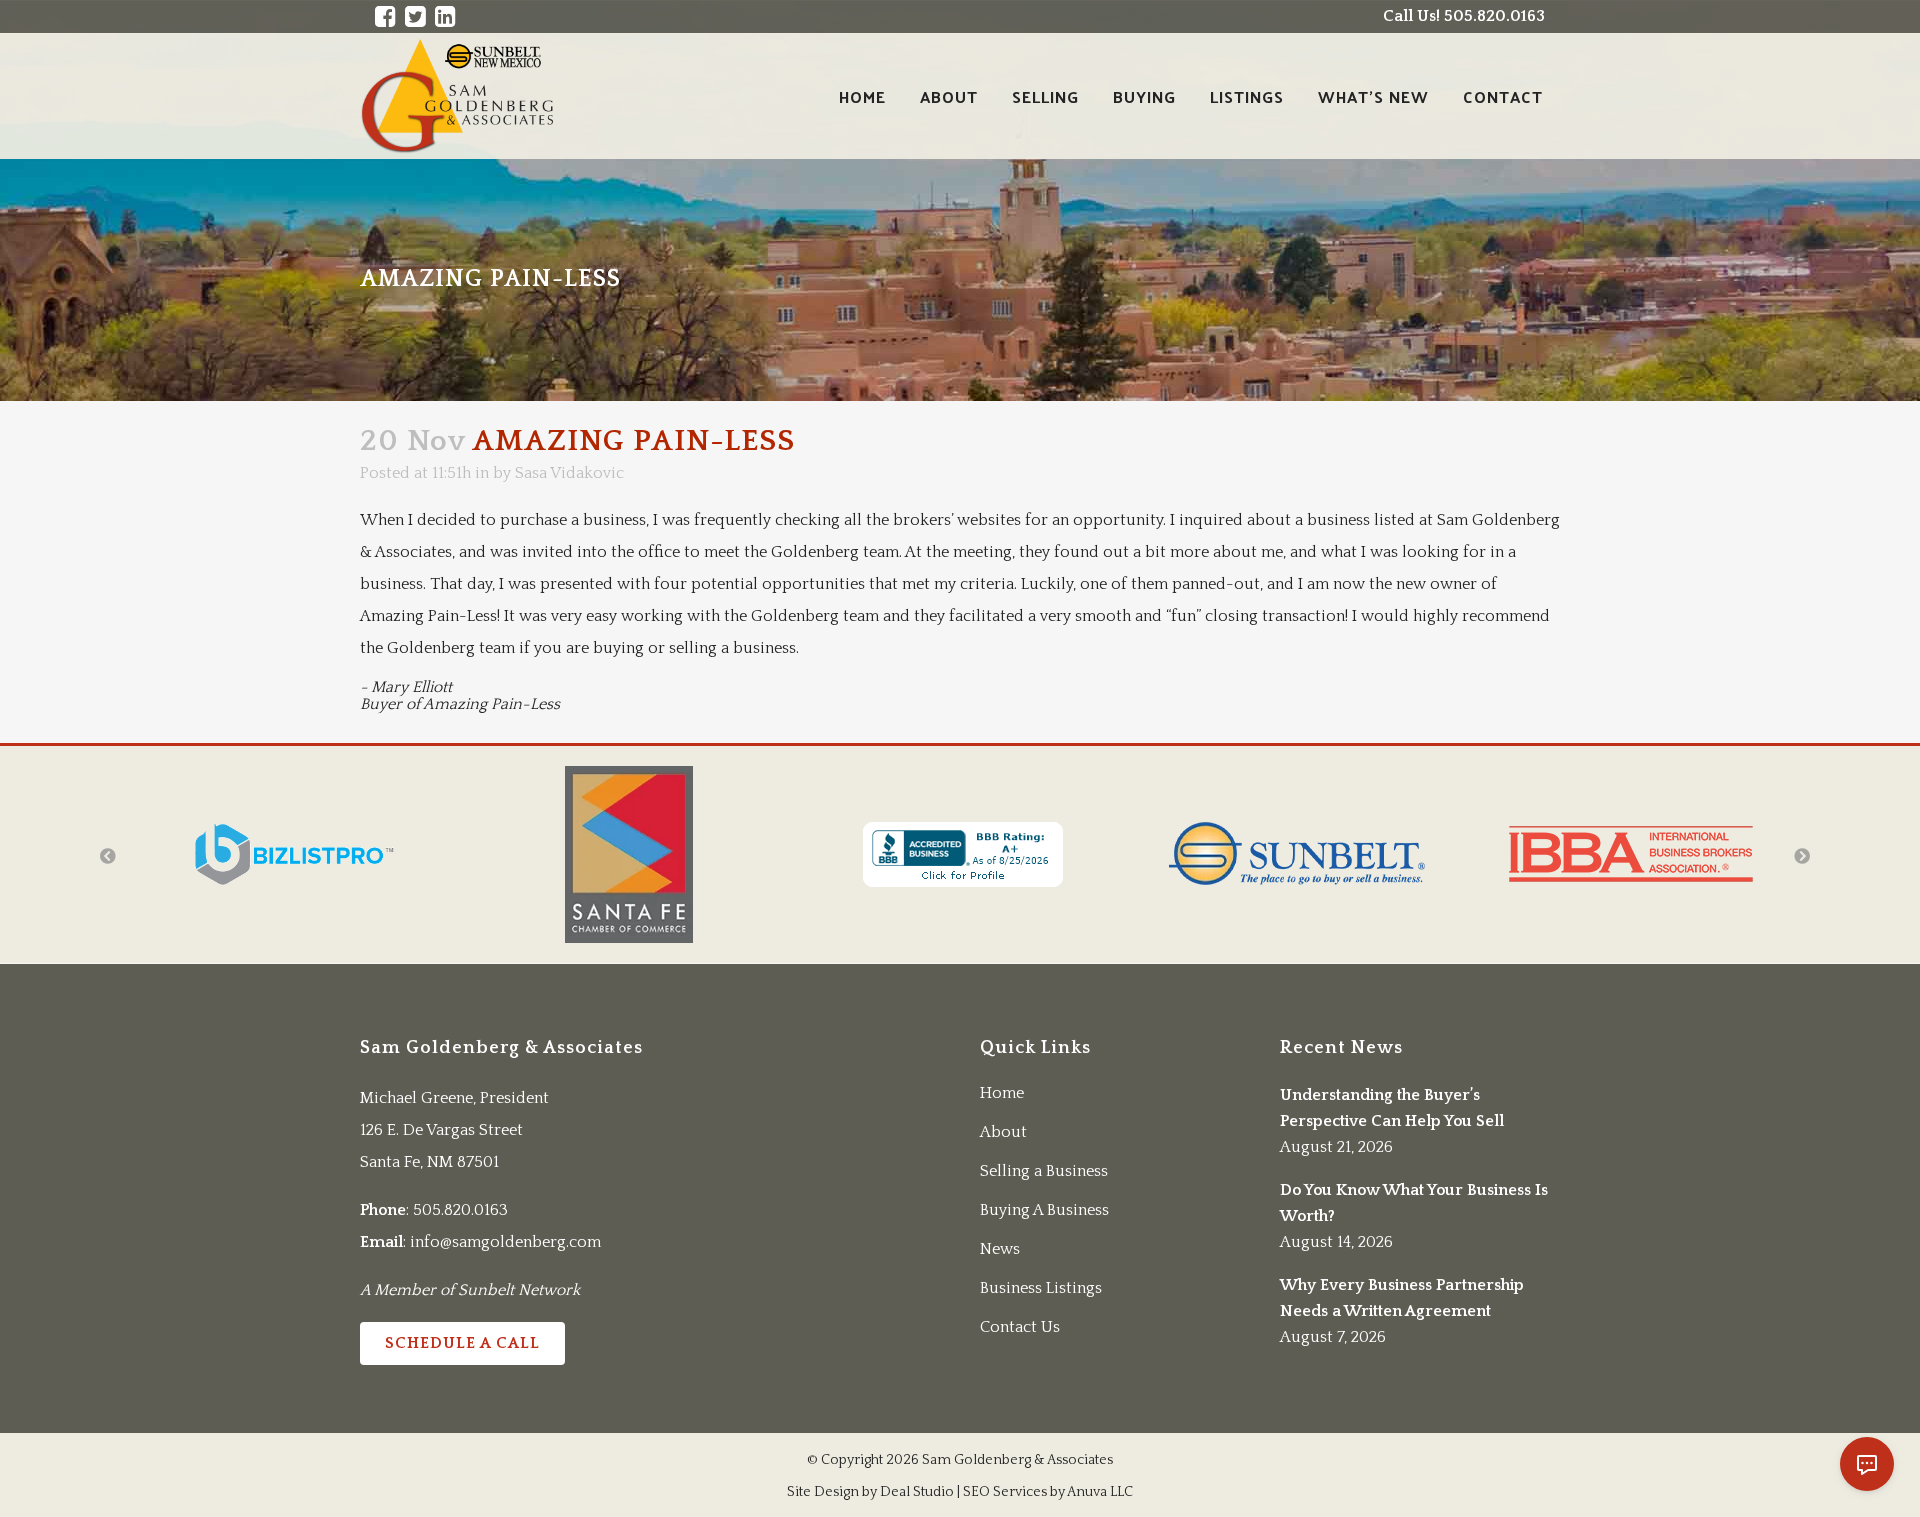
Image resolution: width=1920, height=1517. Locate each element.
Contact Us (1020, 1327)
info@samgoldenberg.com (505, 1242)
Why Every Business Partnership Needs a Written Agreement (1402, 1298)
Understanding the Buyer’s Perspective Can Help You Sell (1392, 1108)
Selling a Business (1044, 1171)
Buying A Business (1044, 1210)
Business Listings (1041, 1288)
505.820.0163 (460, 1210)
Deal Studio (917, 1492)
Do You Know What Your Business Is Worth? (1414, 1203)
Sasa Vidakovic (569, 473)
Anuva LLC (1100, 1492)
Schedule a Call (462, 1343)
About (1003, 1132)
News (1000, 1249)
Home (1002, 1093)
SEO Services (1005, 1492)
